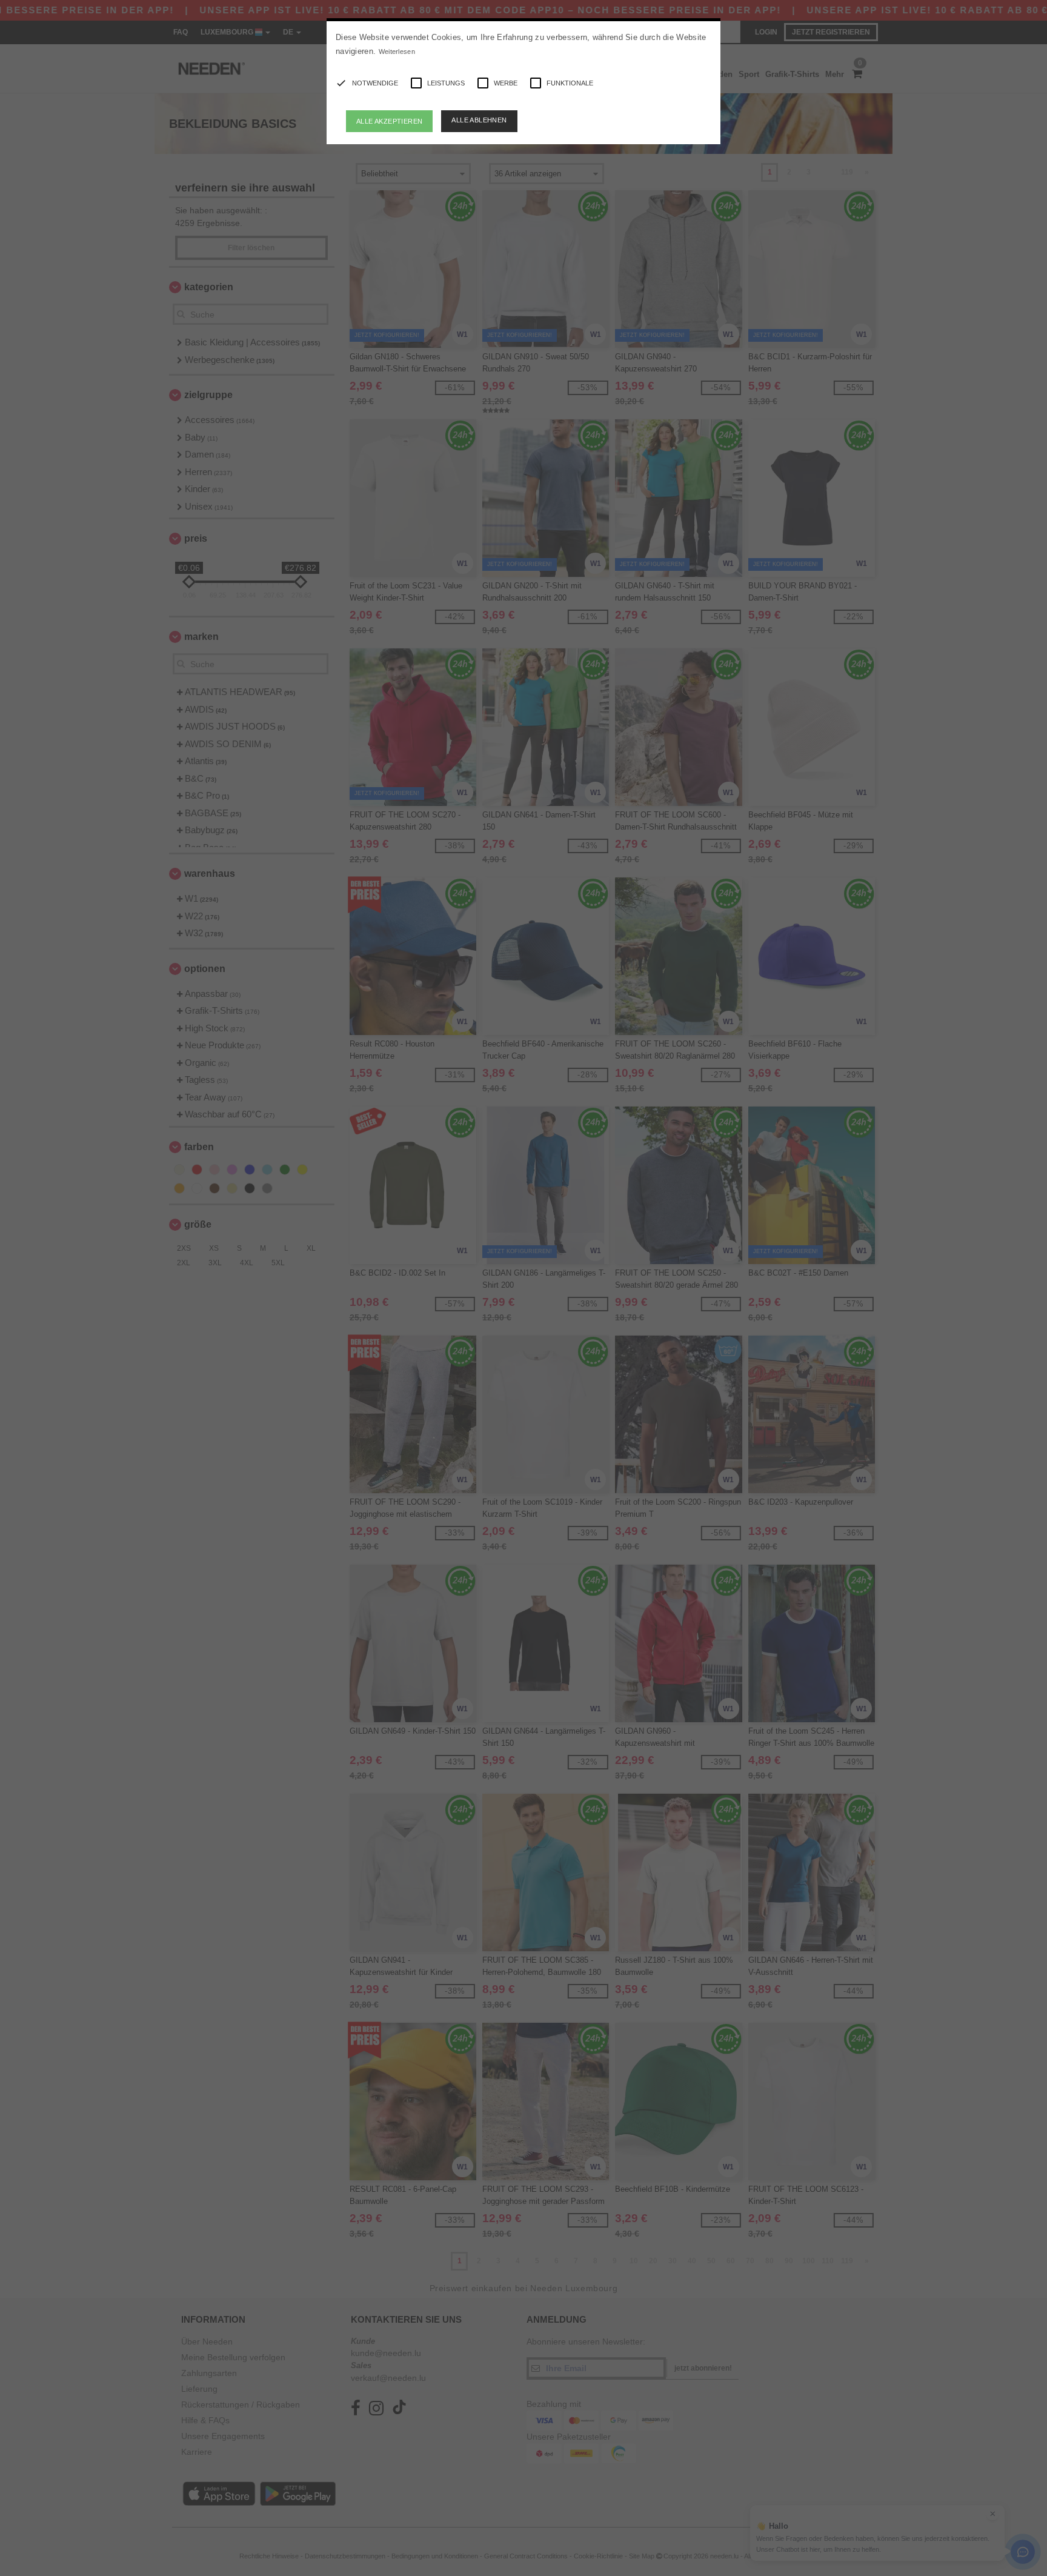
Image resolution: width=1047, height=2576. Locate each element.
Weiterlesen (397, 52)
